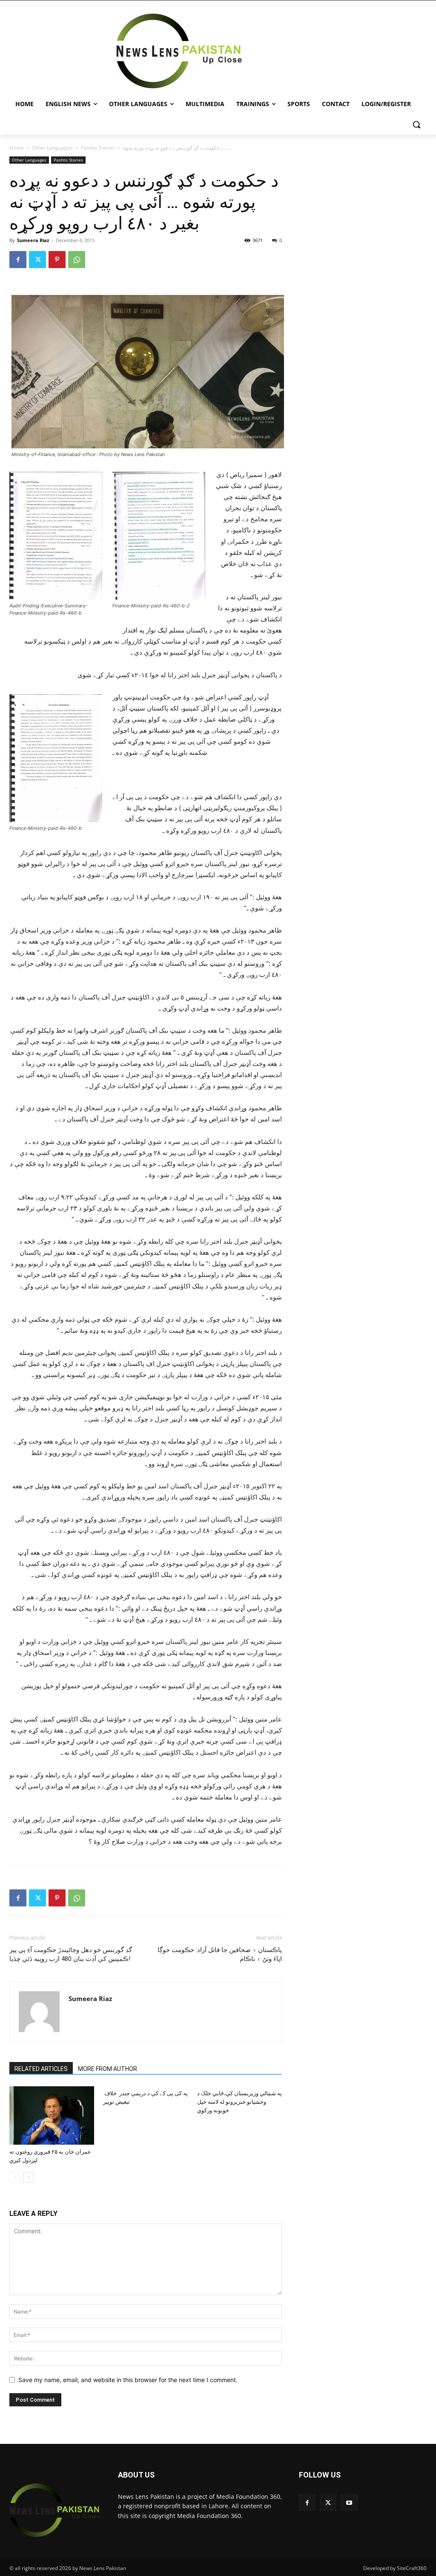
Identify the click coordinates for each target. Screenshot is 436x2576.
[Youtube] (349, 2502)
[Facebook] (18, 260)
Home (17, 148)
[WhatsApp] (77, 260)
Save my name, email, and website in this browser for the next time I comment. (128, 2380)
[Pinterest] (57, 260)
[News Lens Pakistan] (179, 51)
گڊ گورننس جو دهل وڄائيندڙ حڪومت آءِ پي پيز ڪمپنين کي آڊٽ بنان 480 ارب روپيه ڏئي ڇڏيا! (71, 1954)
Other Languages (52, 148)
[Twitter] (37, 260)
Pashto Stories (98, 148)
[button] (416, 124)
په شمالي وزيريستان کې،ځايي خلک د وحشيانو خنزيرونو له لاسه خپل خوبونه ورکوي (240, 2102)
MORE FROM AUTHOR (108, 2069)
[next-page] (28, 2177)
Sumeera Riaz (33, 240)
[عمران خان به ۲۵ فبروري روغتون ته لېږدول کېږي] (52, 2115)
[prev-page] (15, 2177)
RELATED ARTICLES (41, 2069)
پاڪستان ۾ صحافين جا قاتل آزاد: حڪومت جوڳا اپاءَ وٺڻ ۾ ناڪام (220, 1954)
